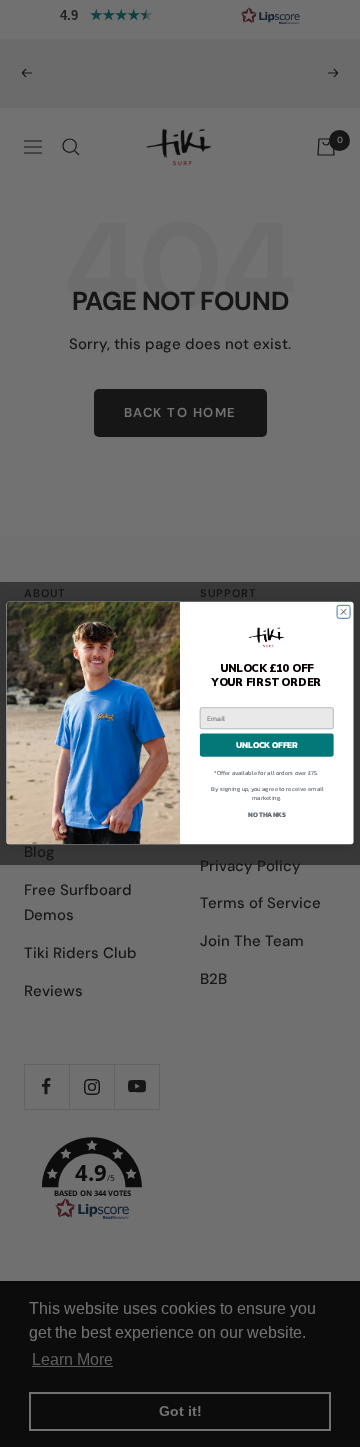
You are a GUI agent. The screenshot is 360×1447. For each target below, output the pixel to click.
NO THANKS (267, 815)
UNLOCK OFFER (267, 745)
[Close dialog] (343, 612)
